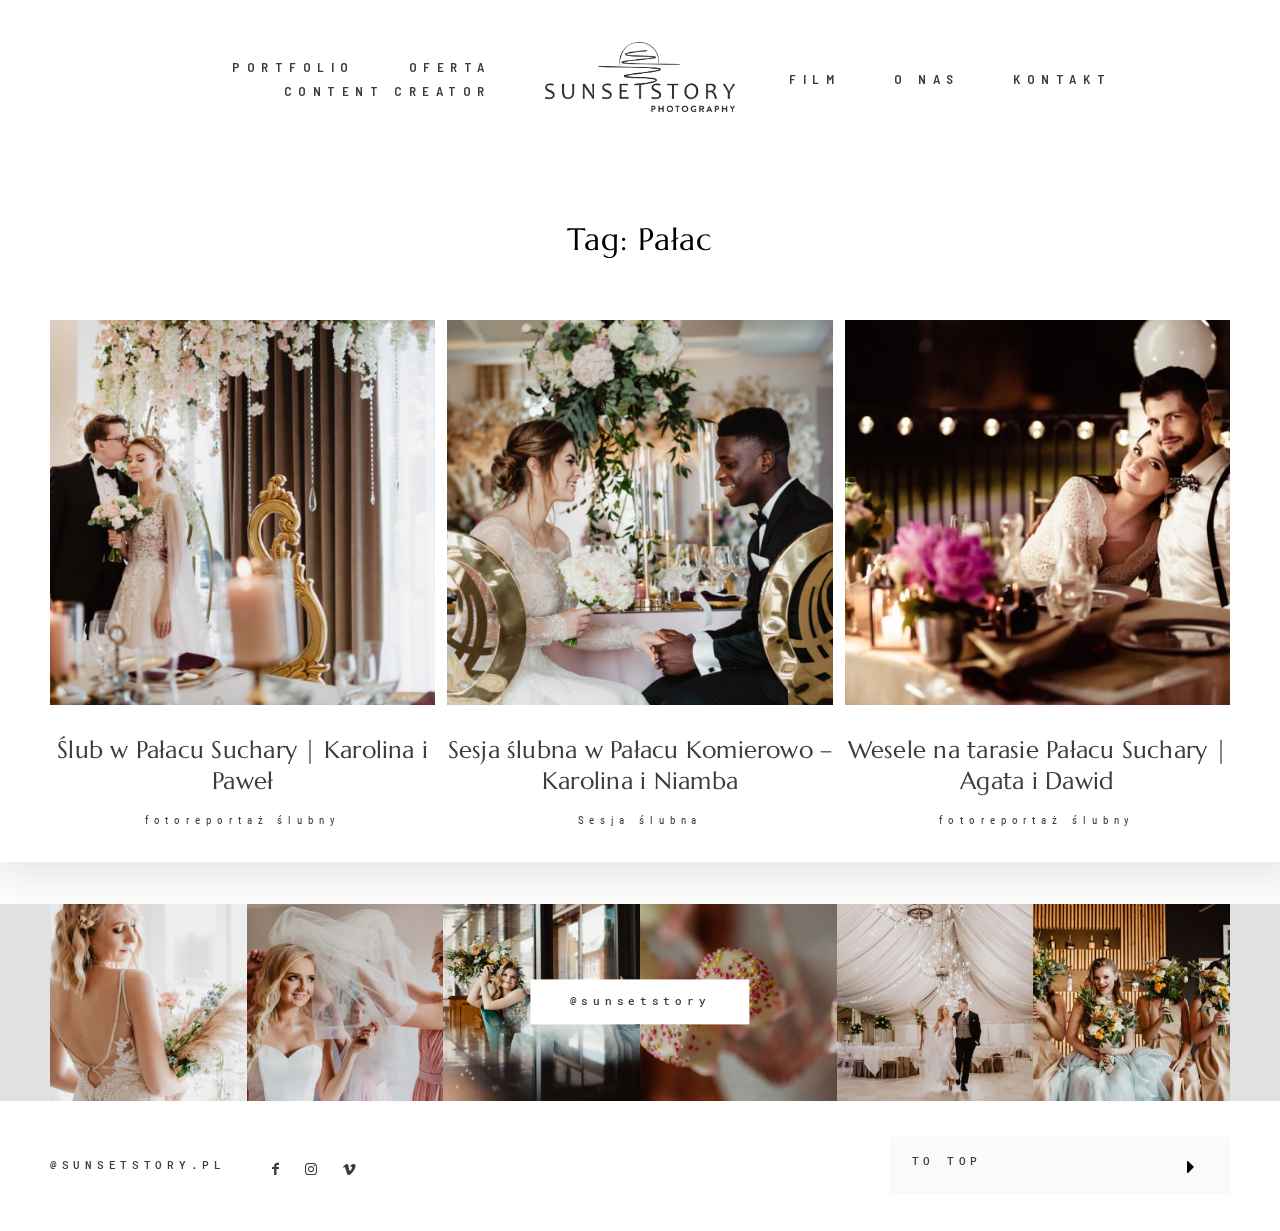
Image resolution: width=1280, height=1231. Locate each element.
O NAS (927, 79)
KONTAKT (1062, 79)
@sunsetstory (640, 1002)
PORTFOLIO (293, 67)
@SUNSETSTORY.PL (138, 1165)
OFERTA (450, 67)
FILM (814, 79)
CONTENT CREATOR (387, 91)
